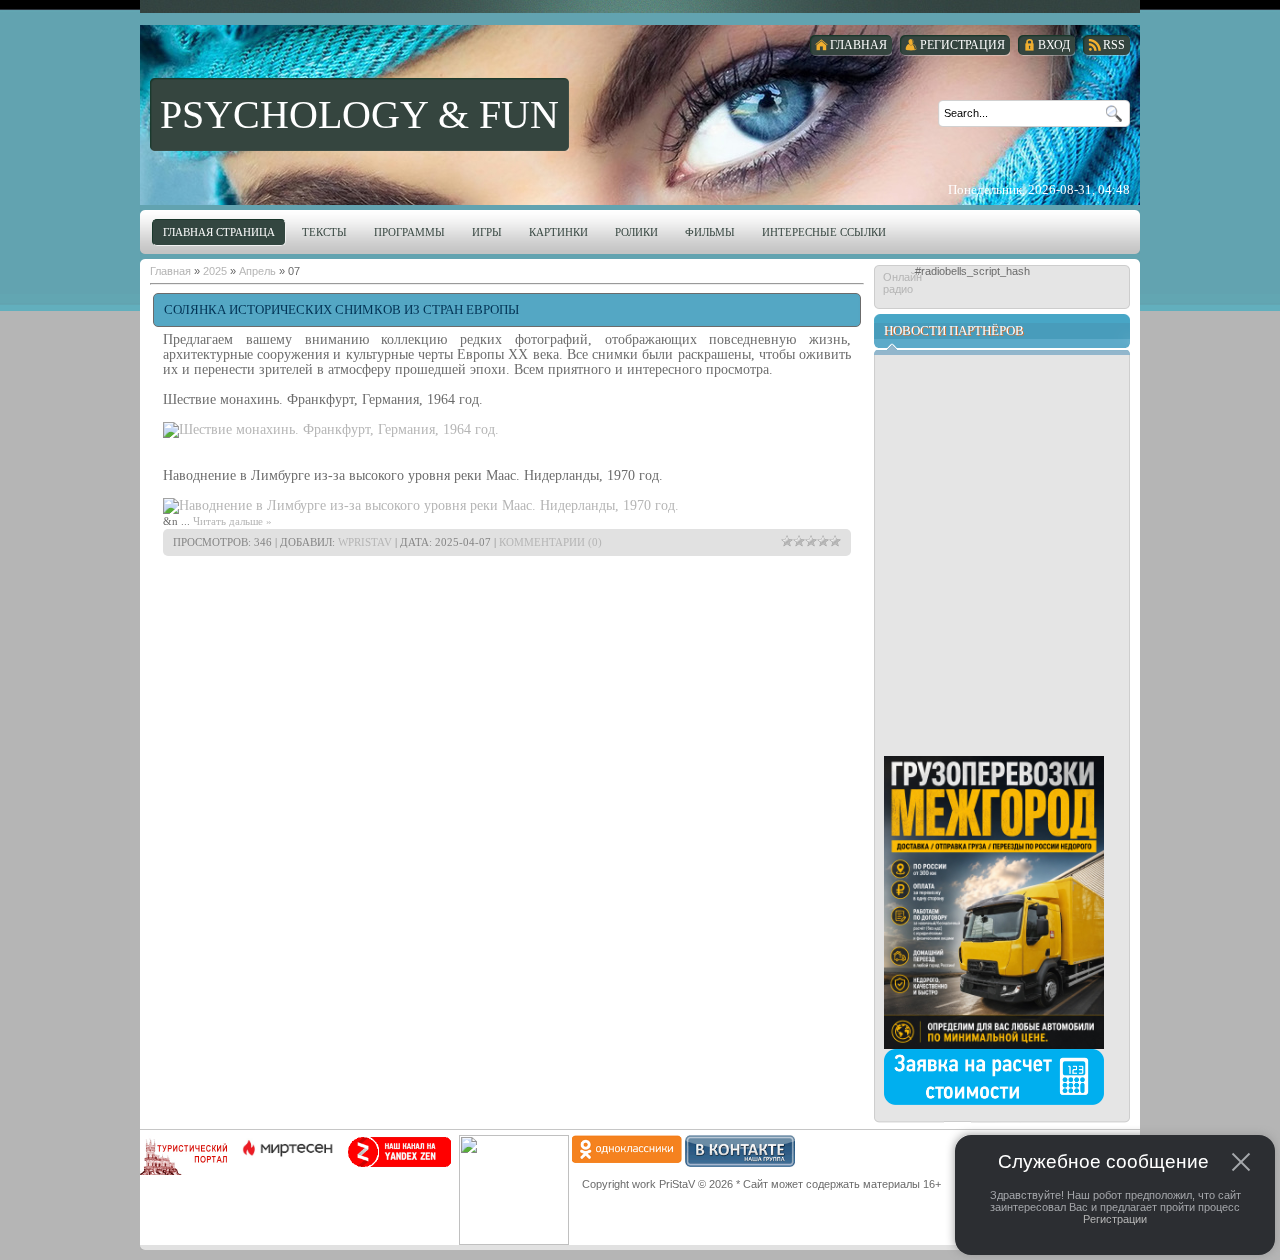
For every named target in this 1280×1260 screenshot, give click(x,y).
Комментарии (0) (550, 542)
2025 (215, 271)
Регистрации (1115, 1219)
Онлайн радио (899, 283)
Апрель (257, 271)
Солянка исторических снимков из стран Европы (341, 309)
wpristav (365, 542)
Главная (170, 271)
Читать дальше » (232, 521)
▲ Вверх (55, 36)
